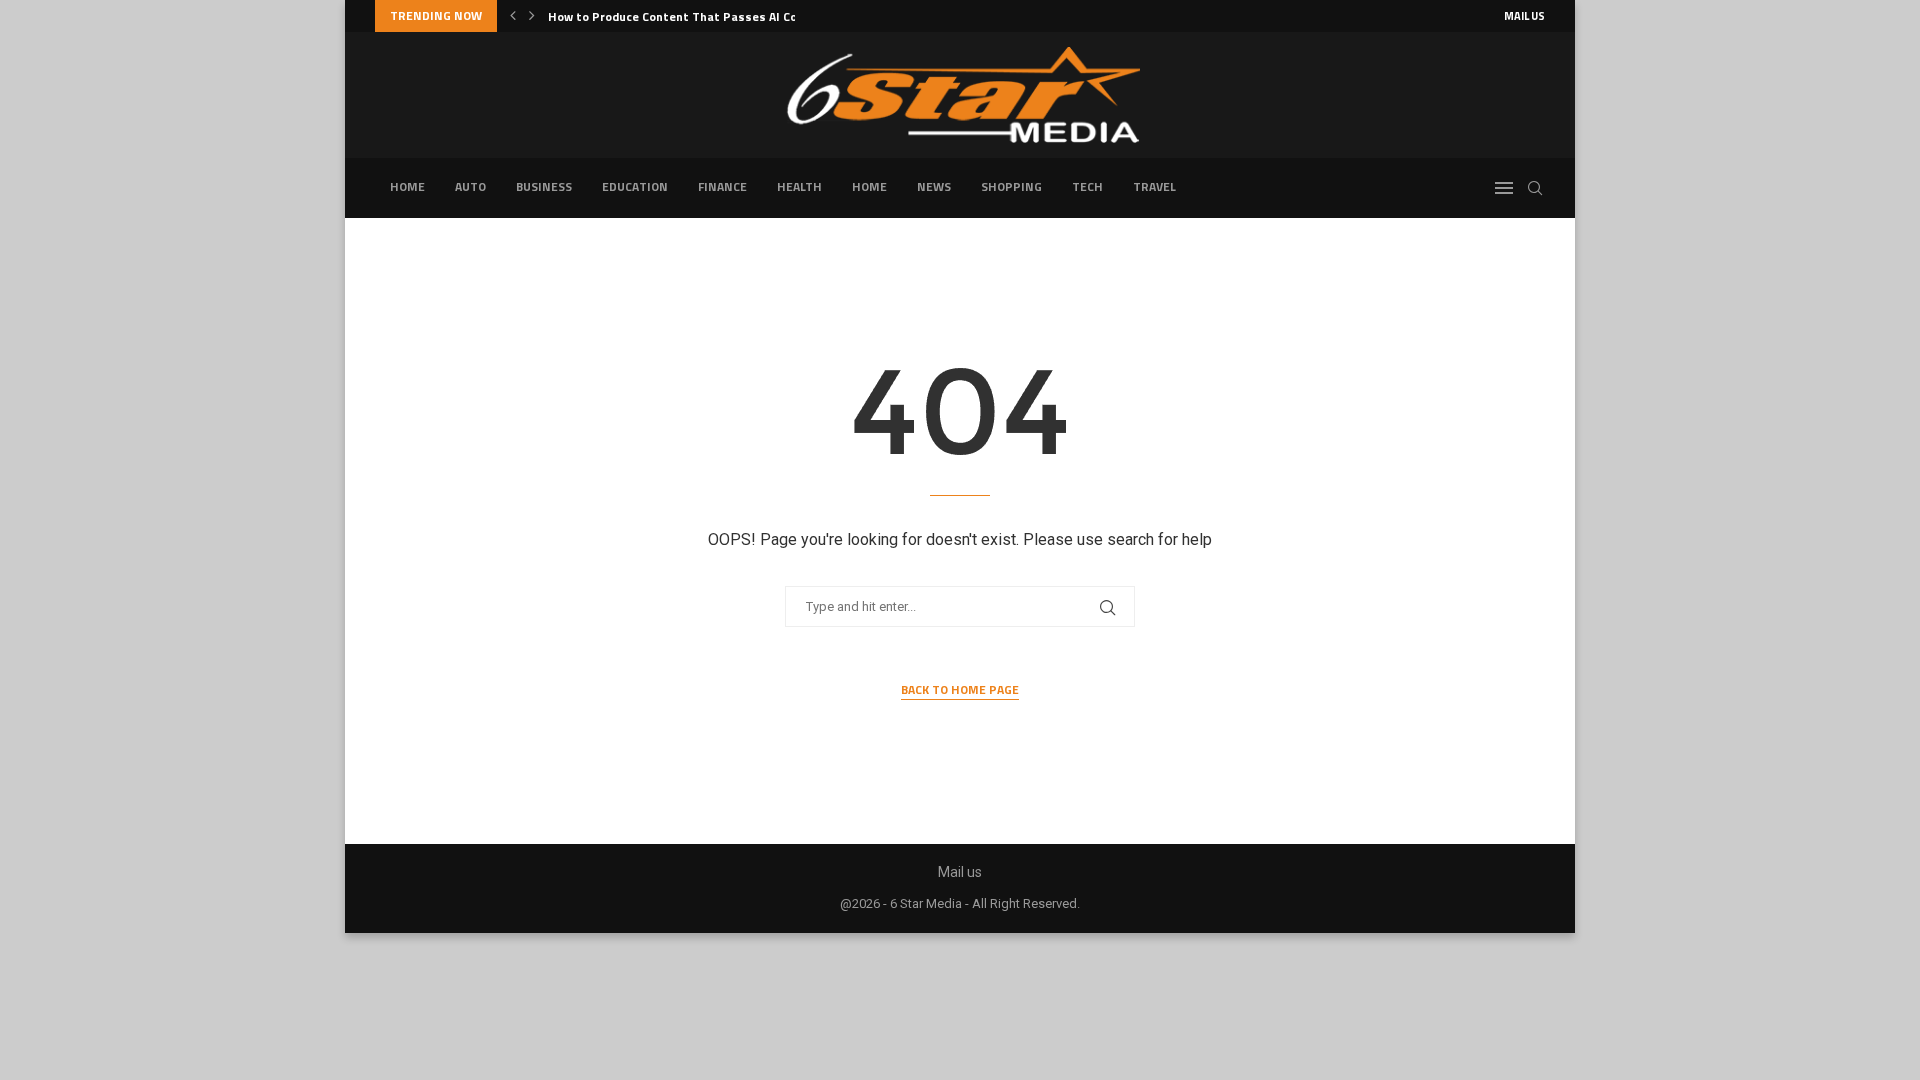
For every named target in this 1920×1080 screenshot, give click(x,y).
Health (799, 186)
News (934, 186)
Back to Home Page (960, 690)
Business (544, 186)
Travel (1154, 186)
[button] (513, 16)
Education (635, 186)
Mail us (1524, 16)
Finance (722, 186)
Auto (470, 186)
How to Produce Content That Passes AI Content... (693, 16)
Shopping (1011, 186)
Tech (1087, 186)
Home (407, 186)
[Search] (1535, 188)
